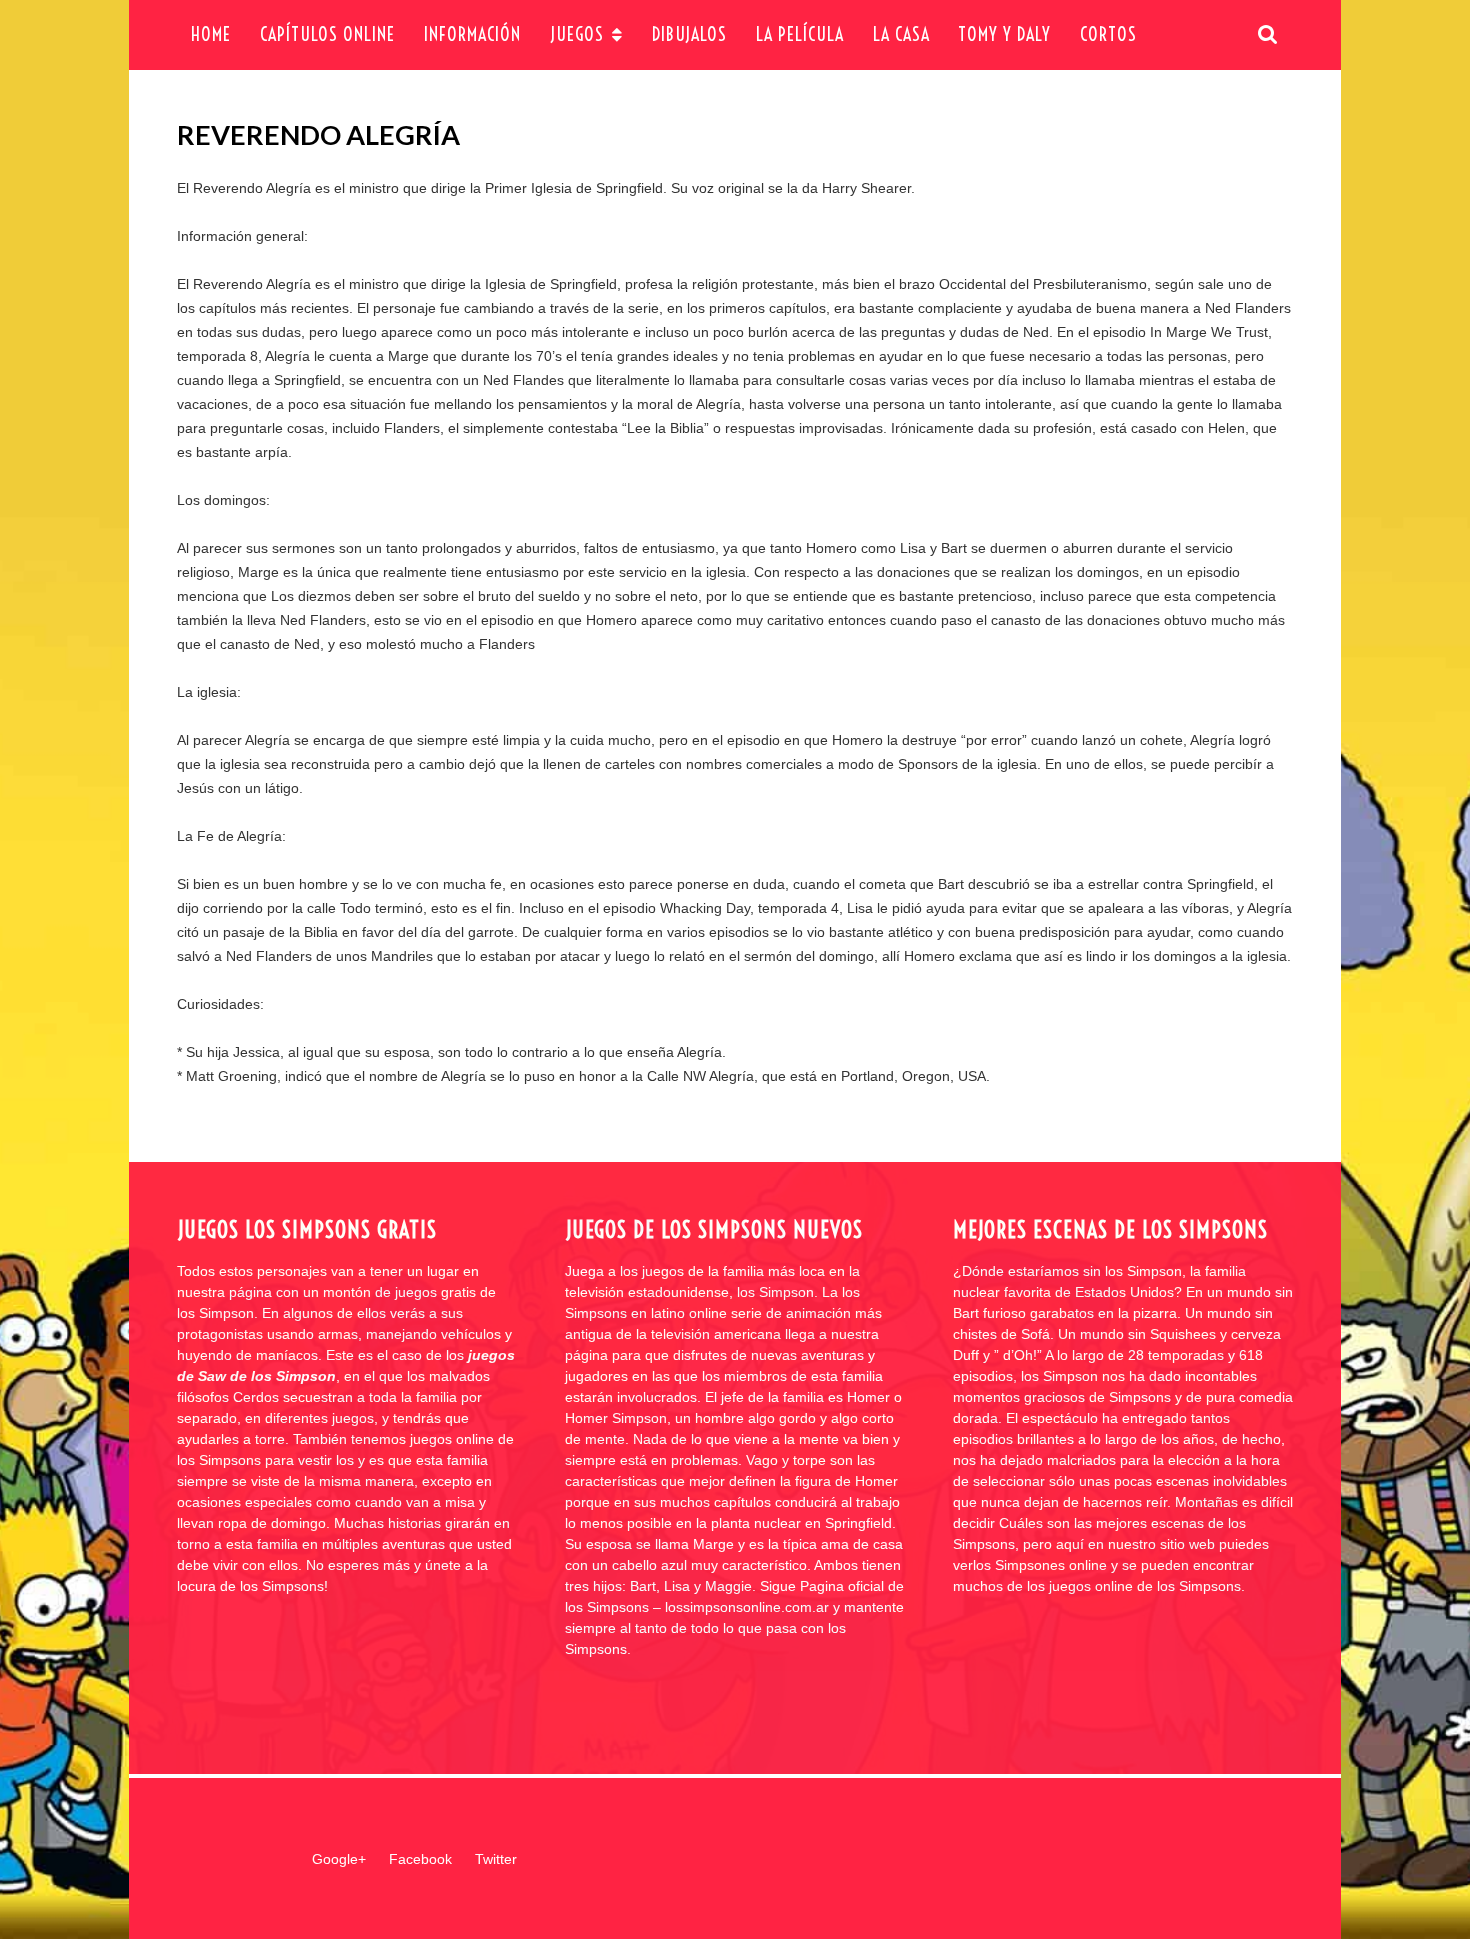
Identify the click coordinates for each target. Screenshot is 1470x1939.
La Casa (901, 34)
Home (211, 34)
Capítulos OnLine (327, 34)
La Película (800, 34)
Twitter (496, 1859)
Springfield (629, 188)
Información (472, 34)
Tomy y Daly (1004, 34)
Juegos (577, 34)
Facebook (420, 1859)
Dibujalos (689, 34)
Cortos (1108, 34)
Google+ (339, 1859)
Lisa (913, 548)
